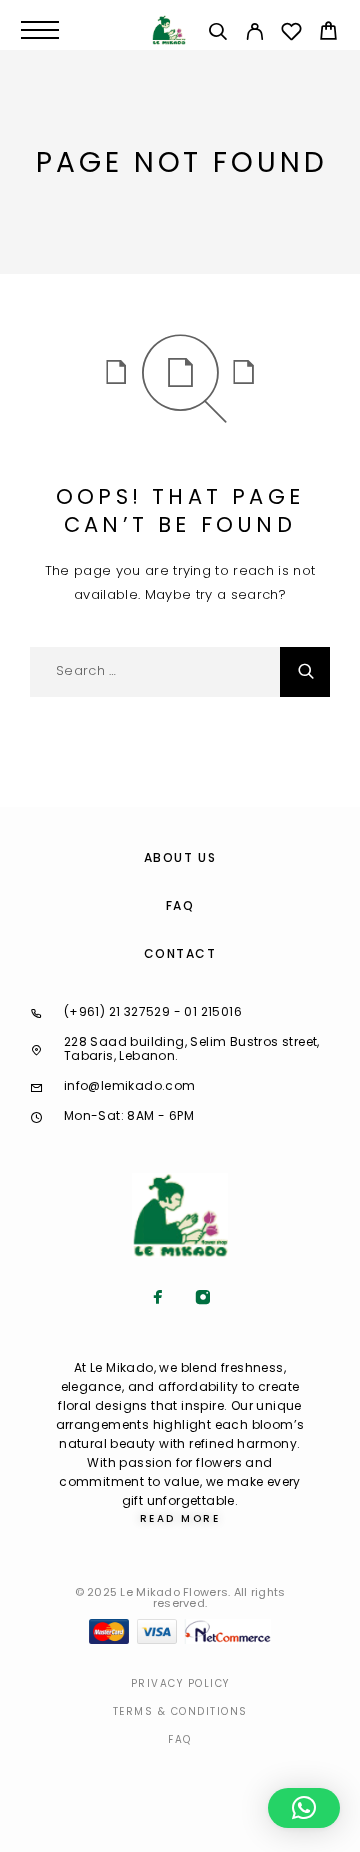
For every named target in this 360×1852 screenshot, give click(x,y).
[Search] (217, 34)
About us (180, 857)
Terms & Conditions (180, 1711)
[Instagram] (202, 1299)
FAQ (180, 905)
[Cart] (328, 33)
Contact (180, 953)
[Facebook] (157, 1299)
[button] (304, 1808)
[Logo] (169, 30)
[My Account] (254, 34)
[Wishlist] (291, 34)
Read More (180, 1518)
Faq (180, 1739)
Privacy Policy (180, 1683)
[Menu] (40, 30)
